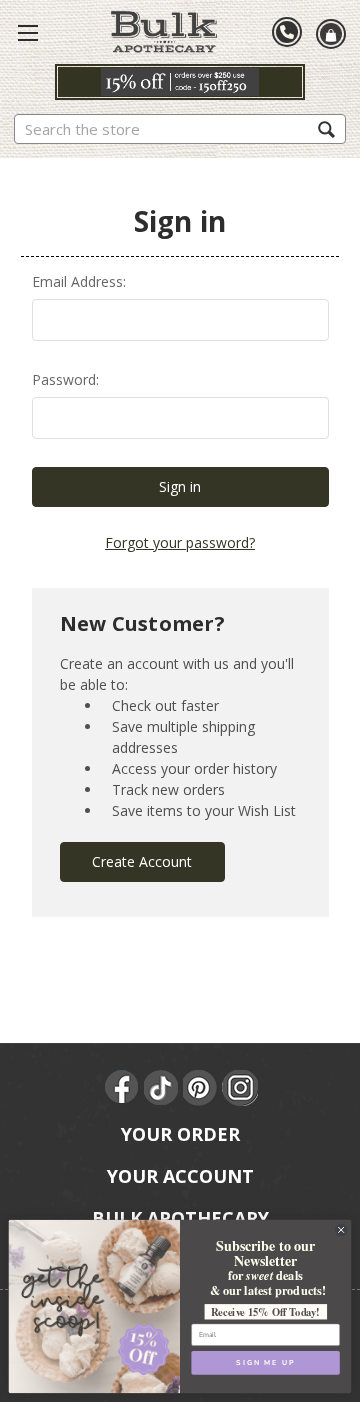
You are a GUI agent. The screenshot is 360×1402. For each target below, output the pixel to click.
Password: (65, 379)
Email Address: (79, 281)
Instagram (240, 1088)
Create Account (142, 861)
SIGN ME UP (265, 1363)
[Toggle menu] (28, 32)
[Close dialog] (341, 1229)
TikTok (162, 1088)
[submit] (326, 128)
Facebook (123, 1088)
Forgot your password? (180, 542)
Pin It (201, 1088)
